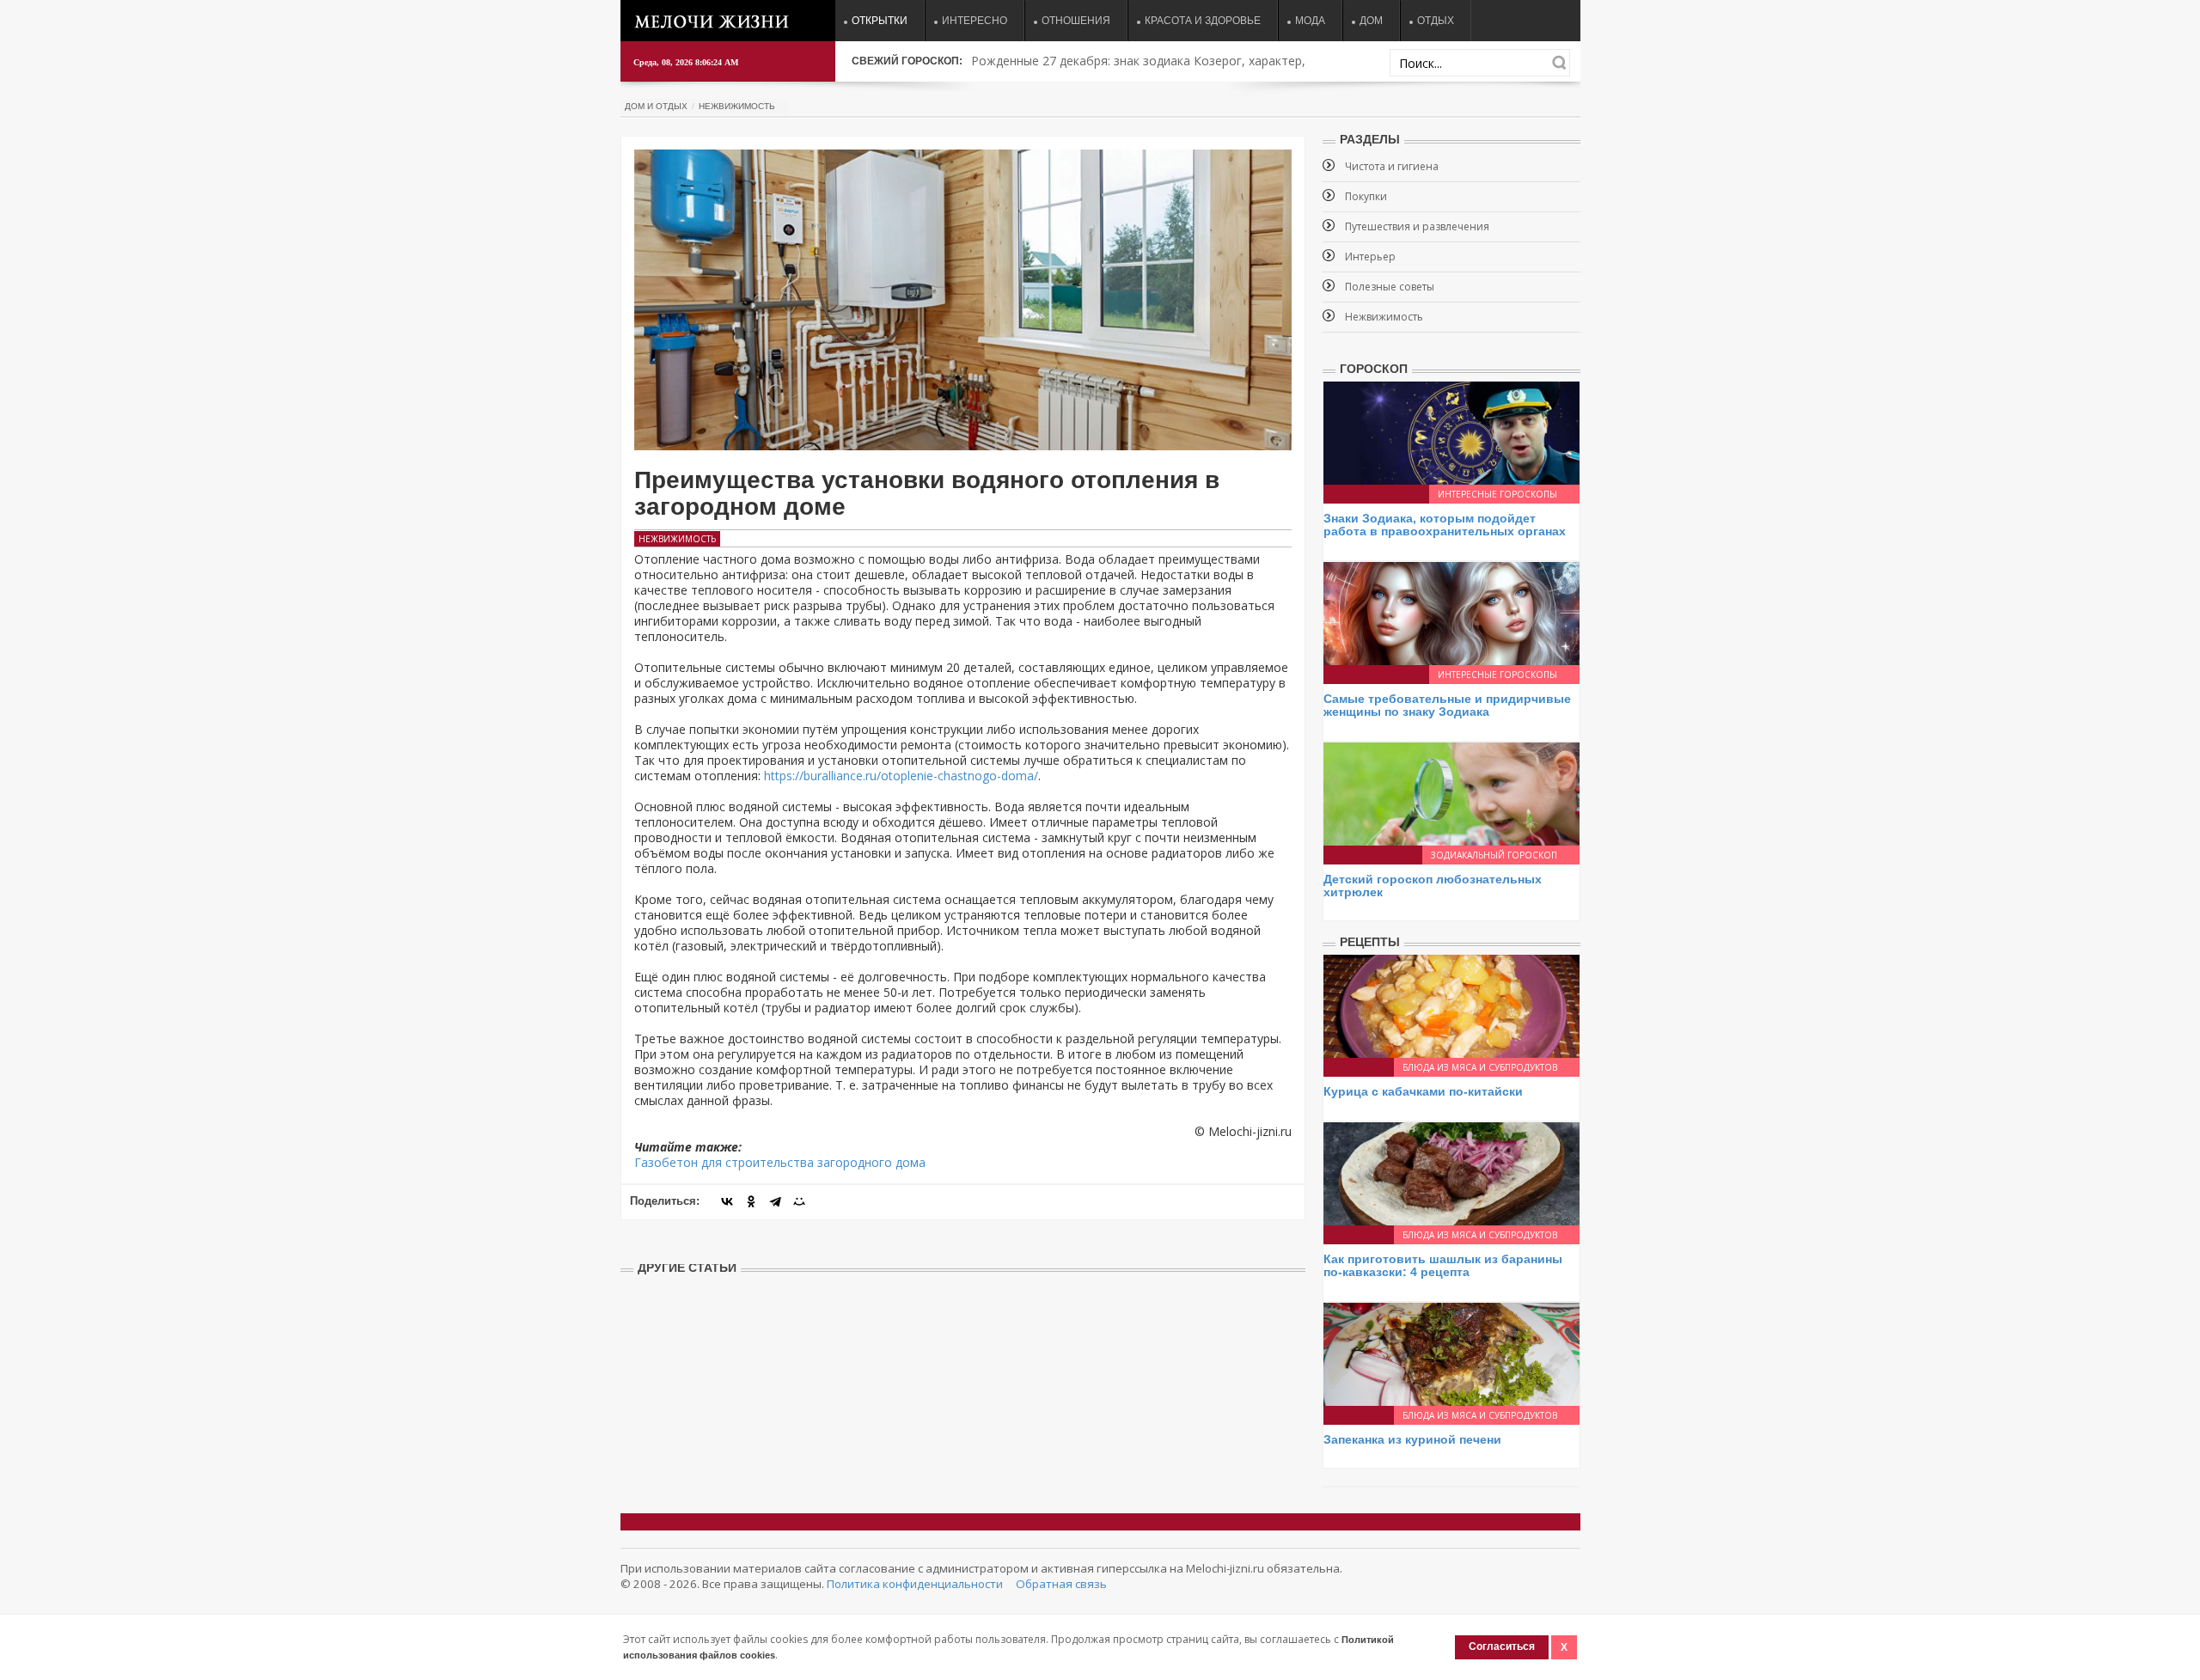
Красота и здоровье (1203, 21)
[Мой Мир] (799, 1201)
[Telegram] (775, 1201)
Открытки (880, 21)
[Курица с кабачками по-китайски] (1451, 1005)
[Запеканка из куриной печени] (1451, 1352)
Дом (1371, 21)
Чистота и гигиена (1392, 166)
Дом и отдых (656, 106)
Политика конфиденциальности (915, 1584)
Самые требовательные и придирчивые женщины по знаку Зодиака (1447, 705)
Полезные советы (1390, 287)
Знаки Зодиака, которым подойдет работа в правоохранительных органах (1445, 525)
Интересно (975, 21)
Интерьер (1370, 257)
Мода (1310, 21)
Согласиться (1502, 1646)
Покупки (1366, 196)
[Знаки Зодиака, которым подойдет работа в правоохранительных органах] (1451, 432)
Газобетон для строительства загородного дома (780, 1162)
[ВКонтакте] (727, 1201)
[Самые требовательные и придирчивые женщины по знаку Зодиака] (1451, 612)
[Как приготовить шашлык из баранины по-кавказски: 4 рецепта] (1451, 1172)
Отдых (1436, 21)
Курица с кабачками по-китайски (1423, 1091)
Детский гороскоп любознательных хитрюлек (1433, 886)
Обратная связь (1061, 1584)
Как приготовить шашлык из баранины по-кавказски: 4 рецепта (1443, 1265)
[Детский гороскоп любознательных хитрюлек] (1451, 792)
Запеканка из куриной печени (1412, 1439)
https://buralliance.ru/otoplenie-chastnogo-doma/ (901, 776)
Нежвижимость (737, 106)
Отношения (1076, 21)
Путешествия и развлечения (1417, 226)
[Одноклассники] (751, 1201)
